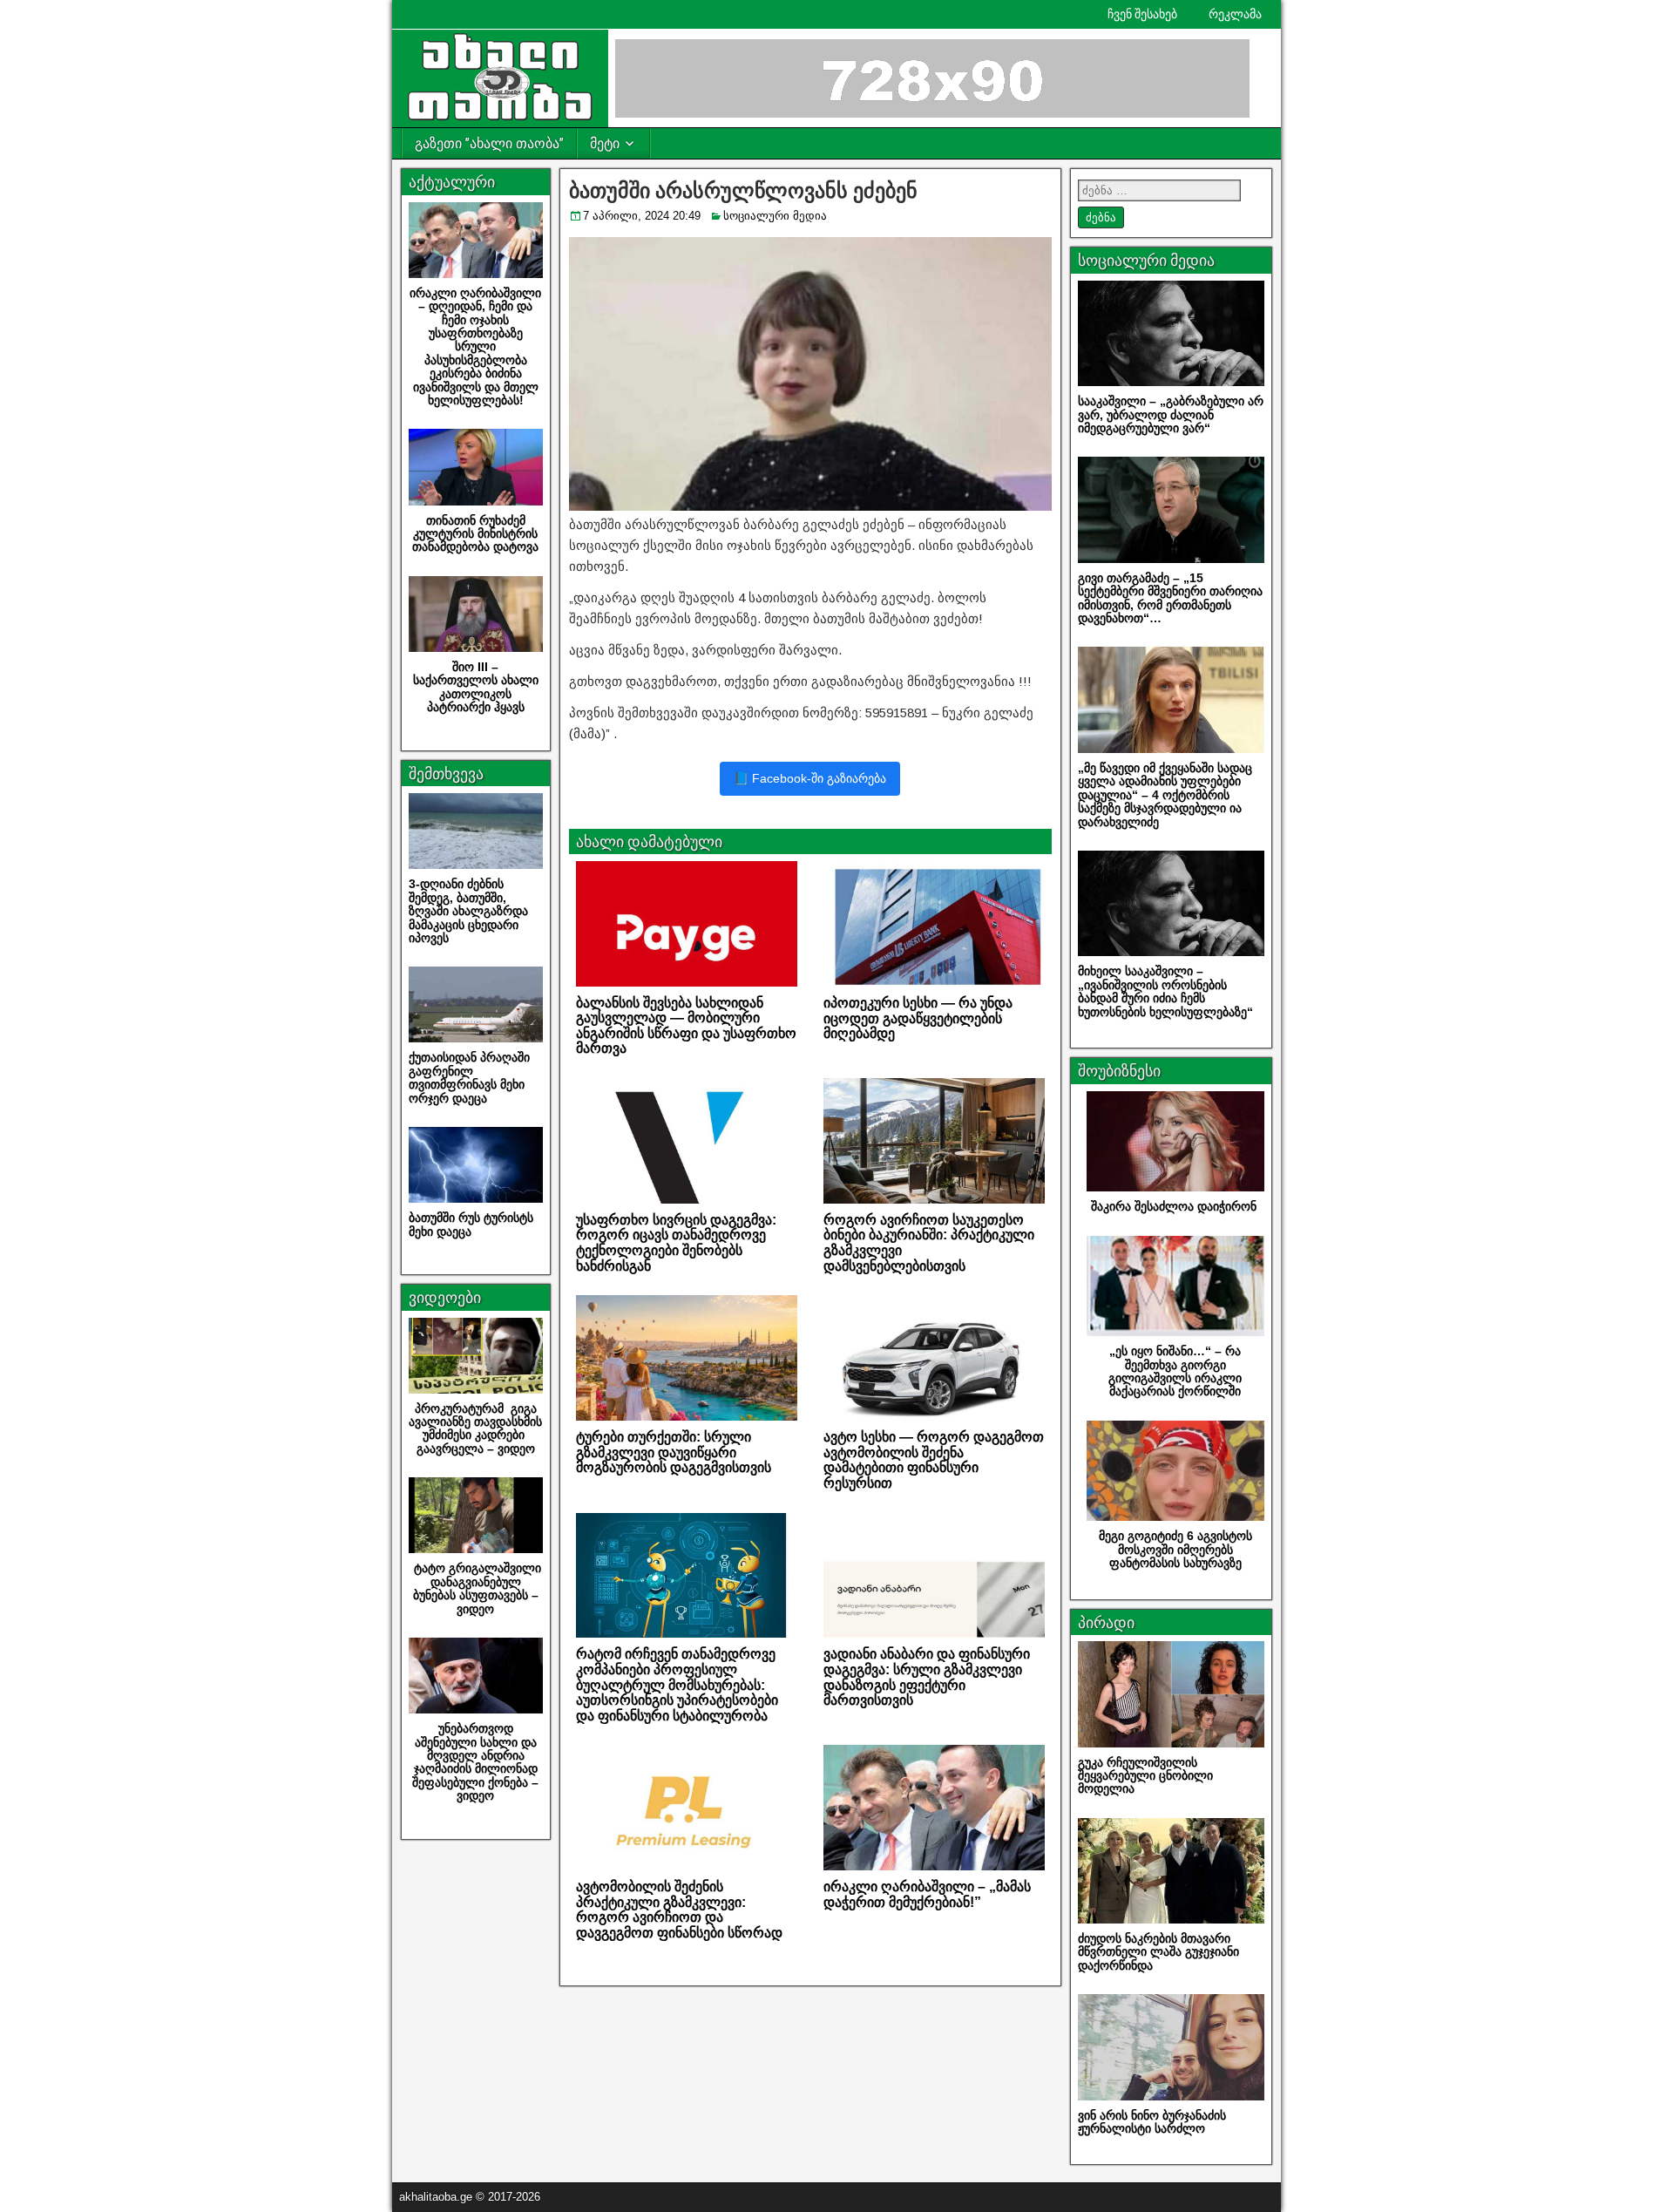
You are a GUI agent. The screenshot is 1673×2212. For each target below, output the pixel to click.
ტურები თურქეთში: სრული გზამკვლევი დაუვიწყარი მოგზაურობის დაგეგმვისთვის (674, 1452)
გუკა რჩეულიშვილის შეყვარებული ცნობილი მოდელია (1145, 1776)
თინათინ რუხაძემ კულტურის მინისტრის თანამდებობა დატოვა (475, 534)
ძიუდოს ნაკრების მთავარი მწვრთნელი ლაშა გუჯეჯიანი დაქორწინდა (1158, 1952)
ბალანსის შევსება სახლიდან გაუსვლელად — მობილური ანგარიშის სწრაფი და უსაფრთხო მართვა (686, 1026)
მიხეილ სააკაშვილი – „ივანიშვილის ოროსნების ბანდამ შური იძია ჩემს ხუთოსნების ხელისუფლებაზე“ (1165, 991)
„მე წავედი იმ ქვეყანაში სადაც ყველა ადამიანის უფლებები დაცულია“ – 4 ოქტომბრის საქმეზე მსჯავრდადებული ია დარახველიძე (1165, 795)
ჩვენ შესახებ (1142, 14)
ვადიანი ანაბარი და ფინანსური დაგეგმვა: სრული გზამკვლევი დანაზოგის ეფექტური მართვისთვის (927, 1677)
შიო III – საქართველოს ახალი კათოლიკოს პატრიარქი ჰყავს (476, 687)
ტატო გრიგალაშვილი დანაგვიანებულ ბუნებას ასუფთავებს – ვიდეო (476, 1588)
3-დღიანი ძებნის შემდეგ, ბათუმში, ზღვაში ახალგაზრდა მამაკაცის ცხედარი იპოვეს (468, 911)
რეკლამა (1235, 14)
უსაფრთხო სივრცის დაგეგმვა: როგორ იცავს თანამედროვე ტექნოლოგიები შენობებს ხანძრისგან (676, 1243)
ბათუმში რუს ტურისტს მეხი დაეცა (473, 1224)
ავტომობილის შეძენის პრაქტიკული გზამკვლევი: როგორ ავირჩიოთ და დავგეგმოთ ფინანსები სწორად (679, 1910)
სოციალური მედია (775, 216)
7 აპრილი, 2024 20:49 (642, 216)
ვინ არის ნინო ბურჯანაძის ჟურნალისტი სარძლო (1152, 2122)
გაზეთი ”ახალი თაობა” (489, 143)
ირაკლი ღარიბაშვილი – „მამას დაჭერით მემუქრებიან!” (927, 1894)
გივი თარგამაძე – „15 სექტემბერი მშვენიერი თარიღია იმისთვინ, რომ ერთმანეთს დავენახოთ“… (1170, 598)
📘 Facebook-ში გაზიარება (810, 778)
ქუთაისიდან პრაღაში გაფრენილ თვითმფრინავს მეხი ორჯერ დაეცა (469, 1077)
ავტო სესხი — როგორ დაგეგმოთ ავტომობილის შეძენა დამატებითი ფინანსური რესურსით (934, 1460)
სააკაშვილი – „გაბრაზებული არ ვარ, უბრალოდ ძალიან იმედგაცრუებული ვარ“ (1171, 414)
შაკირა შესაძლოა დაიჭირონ (1175, 1206)
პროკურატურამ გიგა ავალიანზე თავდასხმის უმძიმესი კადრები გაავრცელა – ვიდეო (475, 1428)
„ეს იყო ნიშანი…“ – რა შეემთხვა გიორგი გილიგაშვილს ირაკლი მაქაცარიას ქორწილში (1175, 1371)
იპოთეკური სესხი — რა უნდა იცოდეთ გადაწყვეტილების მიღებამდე (918, 1018)
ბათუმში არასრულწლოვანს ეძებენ (743, 191)
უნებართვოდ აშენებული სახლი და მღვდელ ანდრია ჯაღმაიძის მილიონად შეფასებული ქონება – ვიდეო (475, 1762)
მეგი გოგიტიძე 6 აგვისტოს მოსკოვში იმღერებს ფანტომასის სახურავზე (1175, 1549)
